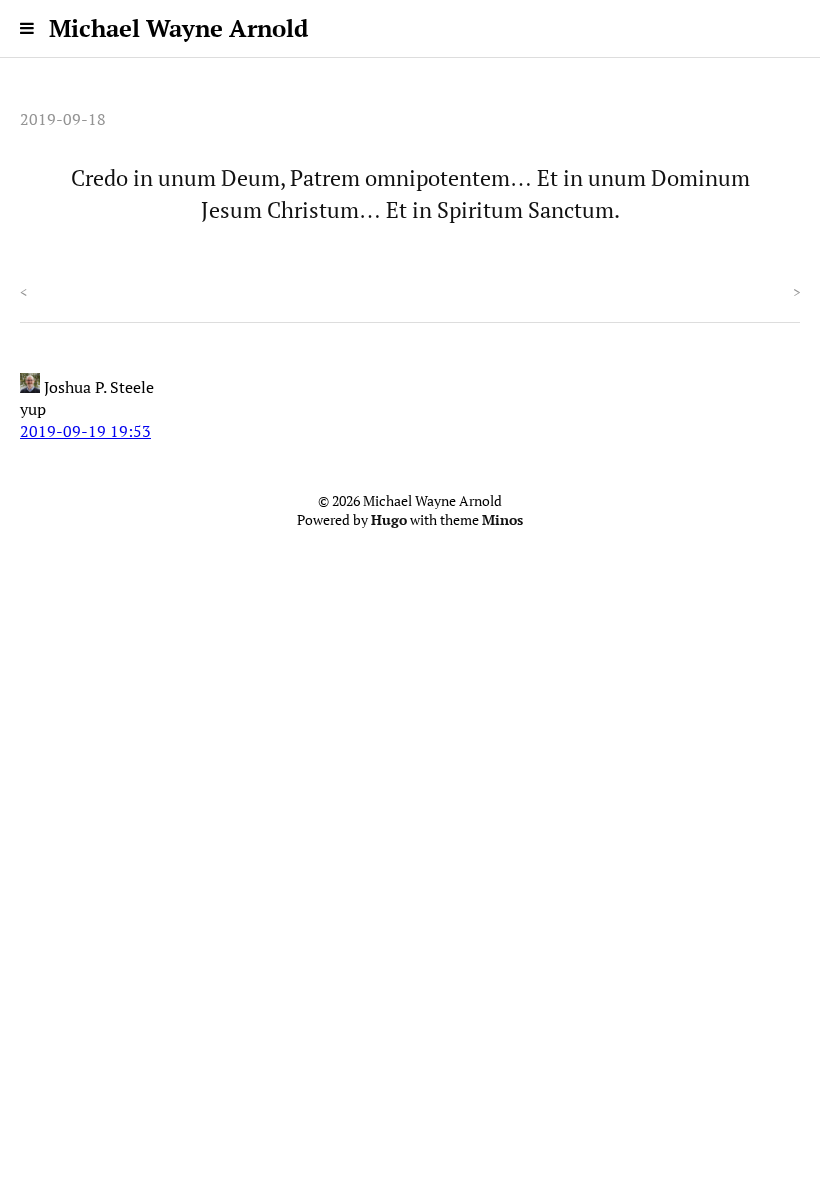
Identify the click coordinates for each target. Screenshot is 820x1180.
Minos (502, 520)
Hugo (389, 520)
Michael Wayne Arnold (178, 28)
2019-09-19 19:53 (85, 431)
